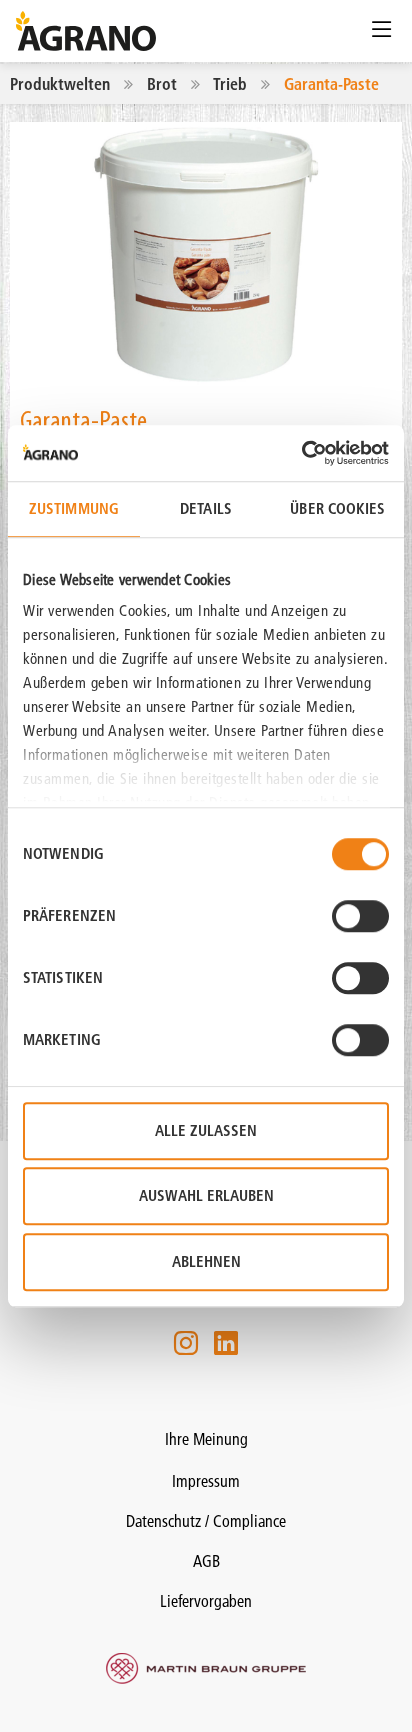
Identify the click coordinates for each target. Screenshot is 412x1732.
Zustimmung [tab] (74, 508)
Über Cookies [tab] (337, 508)
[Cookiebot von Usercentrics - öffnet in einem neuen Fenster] (301, 453)
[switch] (360, 916)
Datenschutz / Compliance (206, 1521)
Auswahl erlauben (206, 1195)
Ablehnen (206, 1261)
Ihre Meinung (206, 1439)
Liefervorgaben (206, 1601)
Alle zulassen (206, 1130)
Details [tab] (206, 508)
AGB (206, 1561)
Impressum (206, 1481)
